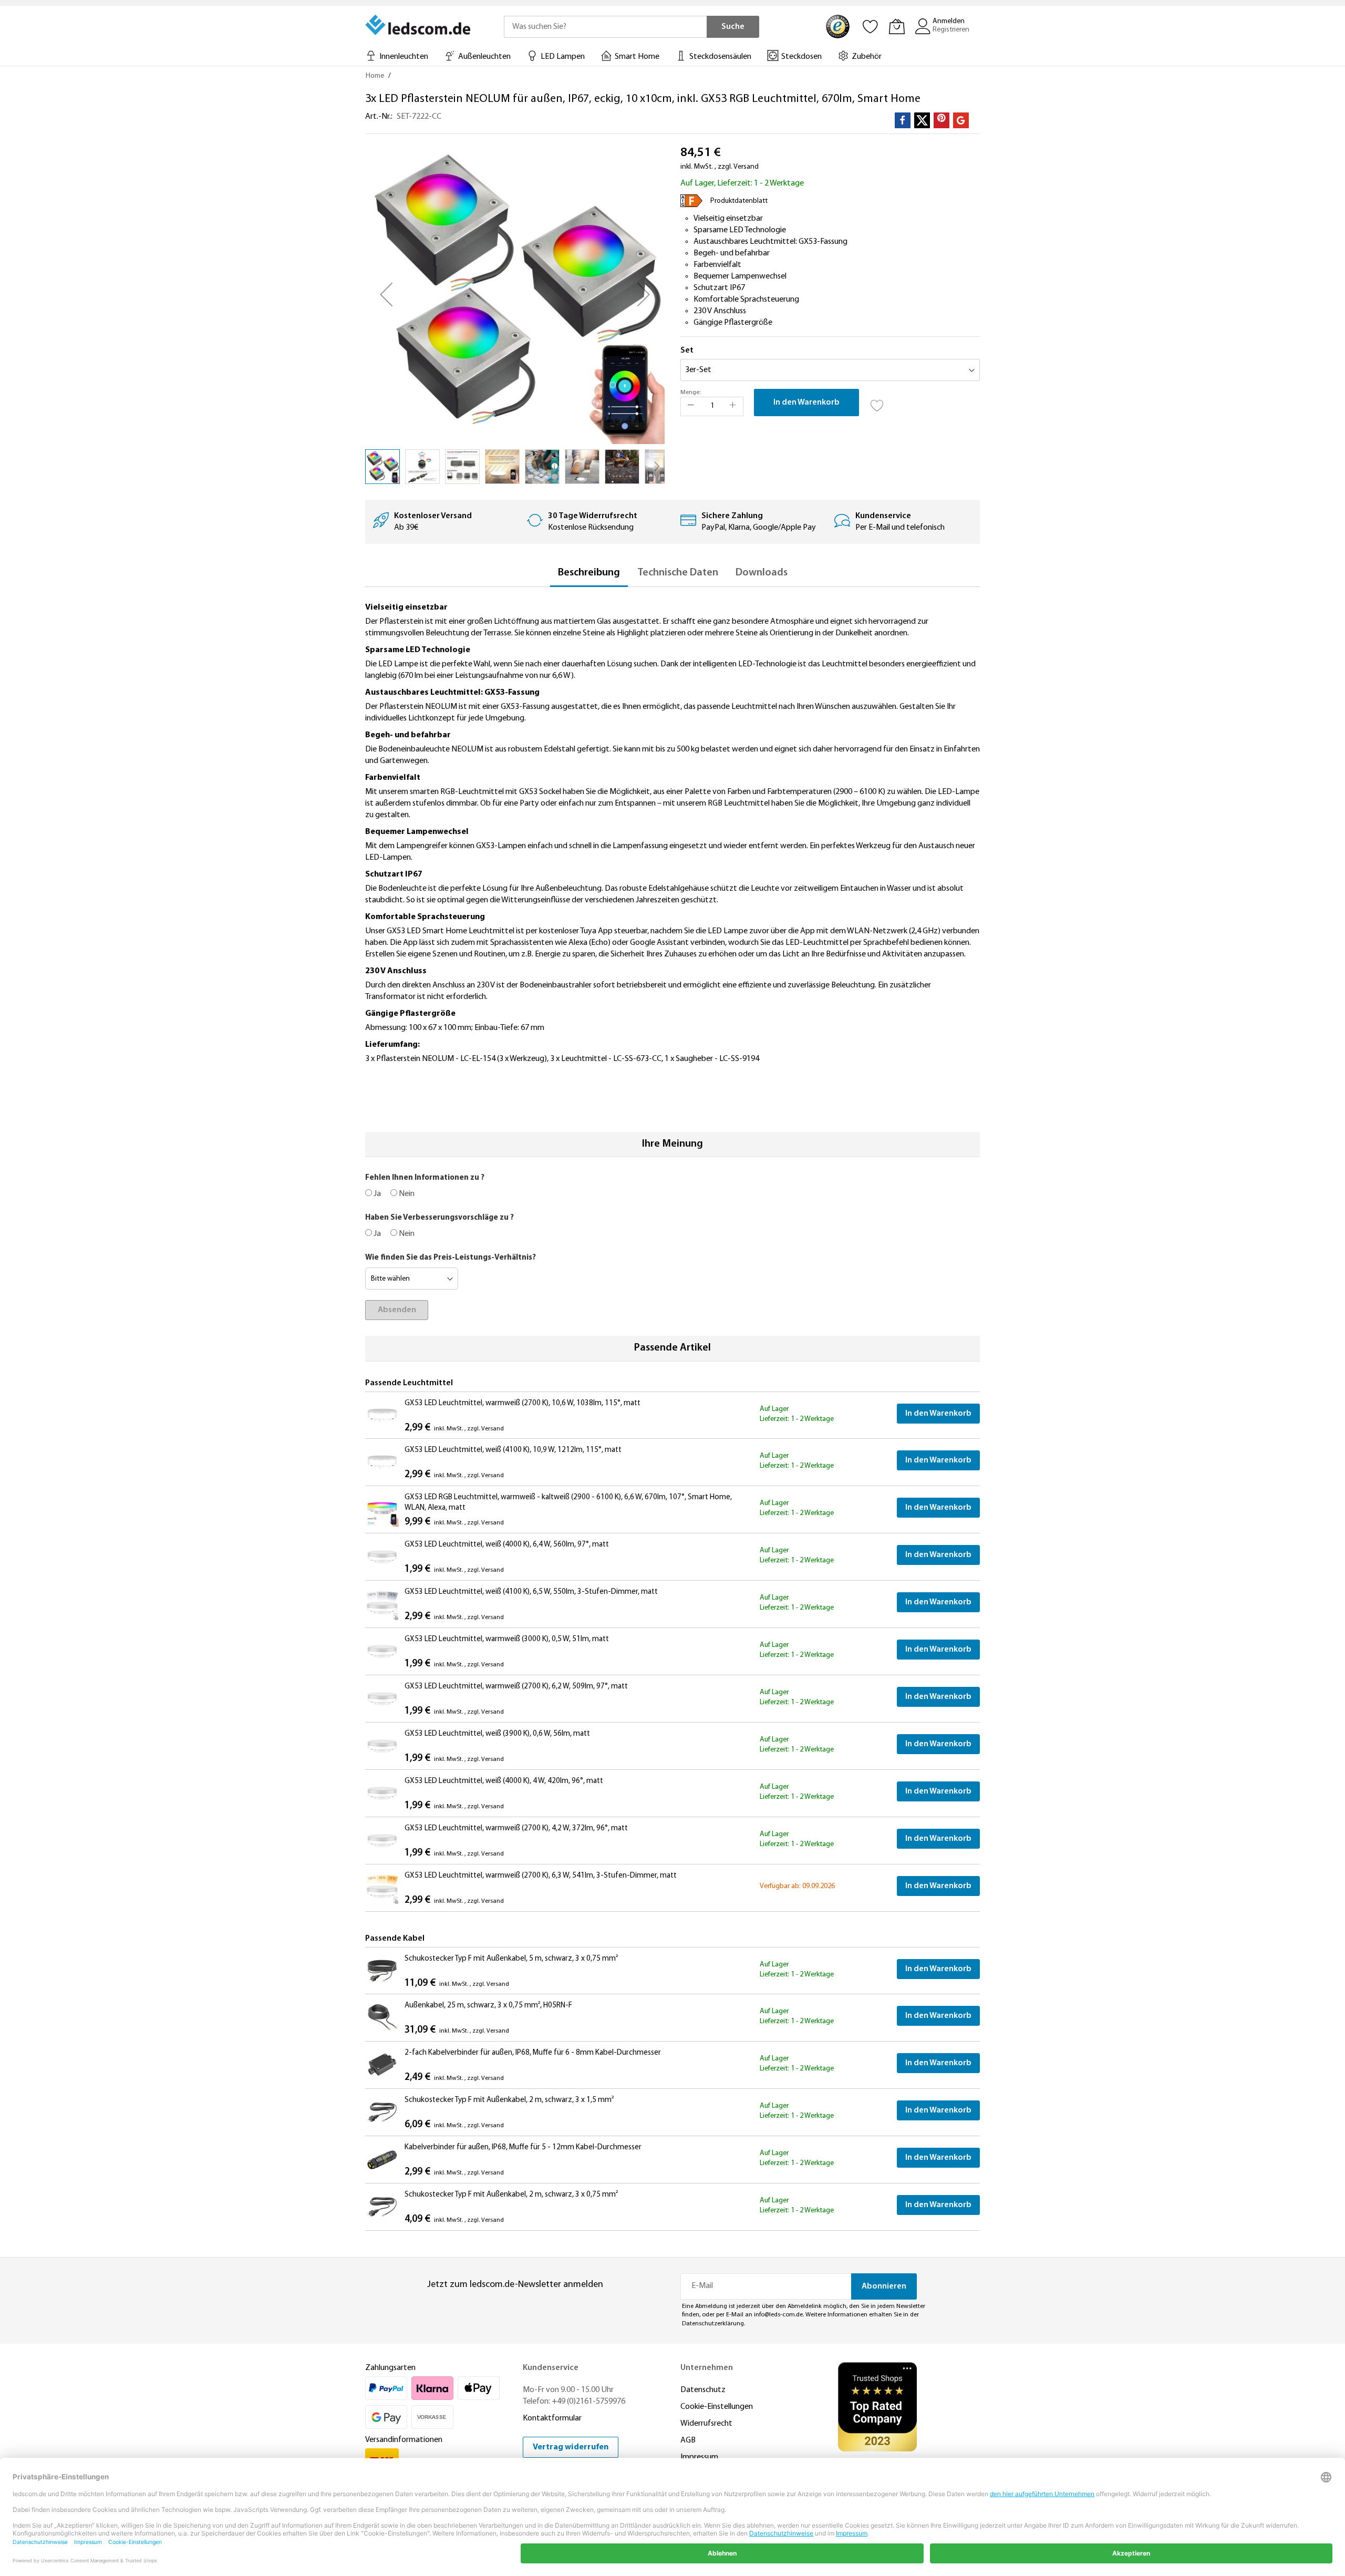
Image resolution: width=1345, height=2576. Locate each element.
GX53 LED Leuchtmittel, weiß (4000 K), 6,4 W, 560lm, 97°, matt (507, 1545)
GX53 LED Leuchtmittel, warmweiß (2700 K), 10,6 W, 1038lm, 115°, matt (523, 1403)
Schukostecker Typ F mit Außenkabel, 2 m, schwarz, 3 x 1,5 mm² (509, 2100)
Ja (376, 1194)
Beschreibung (589, 573)
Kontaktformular (552, 2418)
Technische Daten (678, 573)
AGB (688, 2440)
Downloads (762, 573)
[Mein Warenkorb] (897, 26)
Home (375, 76)
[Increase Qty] (733, 406)
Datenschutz (703, 2390)
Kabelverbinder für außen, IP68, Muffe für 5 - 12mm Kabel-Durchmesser (523, 2147)
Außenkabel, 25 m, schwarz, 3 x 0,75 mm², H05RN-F (488, 2006)
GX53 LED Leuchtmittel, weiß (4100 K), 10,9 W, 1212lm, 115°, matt (513, 1450)
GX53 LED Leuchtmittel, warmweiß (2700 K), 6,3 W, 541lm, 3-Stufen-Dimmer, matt (541, 1876)
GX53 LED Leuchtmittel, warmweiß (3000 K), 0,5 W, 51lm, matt (507, 1639)
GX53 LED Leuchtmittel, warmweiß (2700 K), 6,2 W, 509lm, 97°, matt (516, 1687)
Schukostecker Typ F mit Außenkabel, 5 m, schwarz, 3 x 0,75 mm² (511, 1959)
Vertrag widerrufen (571, 2447)
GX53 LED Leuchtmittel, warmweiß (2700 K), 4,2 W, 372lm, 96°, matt (516, 1828)
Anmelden (949, 21)
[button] (386, 294)
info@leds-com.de (778, 2315)
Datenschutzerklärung (713, 2324)
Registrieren (951, 30)
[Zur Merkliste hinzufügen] (877, 403)
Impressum (699, 2457)
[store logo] (419, 25)
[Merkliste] (871, 26)
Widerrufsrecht (706, 2424)
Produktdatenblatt (739, 201)
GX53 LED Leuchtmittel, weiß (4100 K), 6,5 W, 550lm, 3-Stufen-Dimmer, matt (531, 1592)
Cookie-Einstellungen (717, 2407)
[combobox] (605, 27)
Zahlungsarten (390, 2368)
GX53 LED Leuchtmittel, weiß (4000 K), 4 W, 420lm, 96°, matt (504, 1781)
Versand (746, 167)
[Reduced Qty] (691, 406)
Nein (406, 1194)
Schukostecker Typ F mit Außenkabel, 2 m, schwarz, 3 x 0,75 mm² (511, 2195)
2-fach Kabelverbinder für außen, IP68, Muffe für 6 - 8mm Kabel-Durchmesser (533, 2053)
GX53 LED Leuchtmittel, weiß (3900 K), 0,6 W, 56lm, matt (497, 1734)
